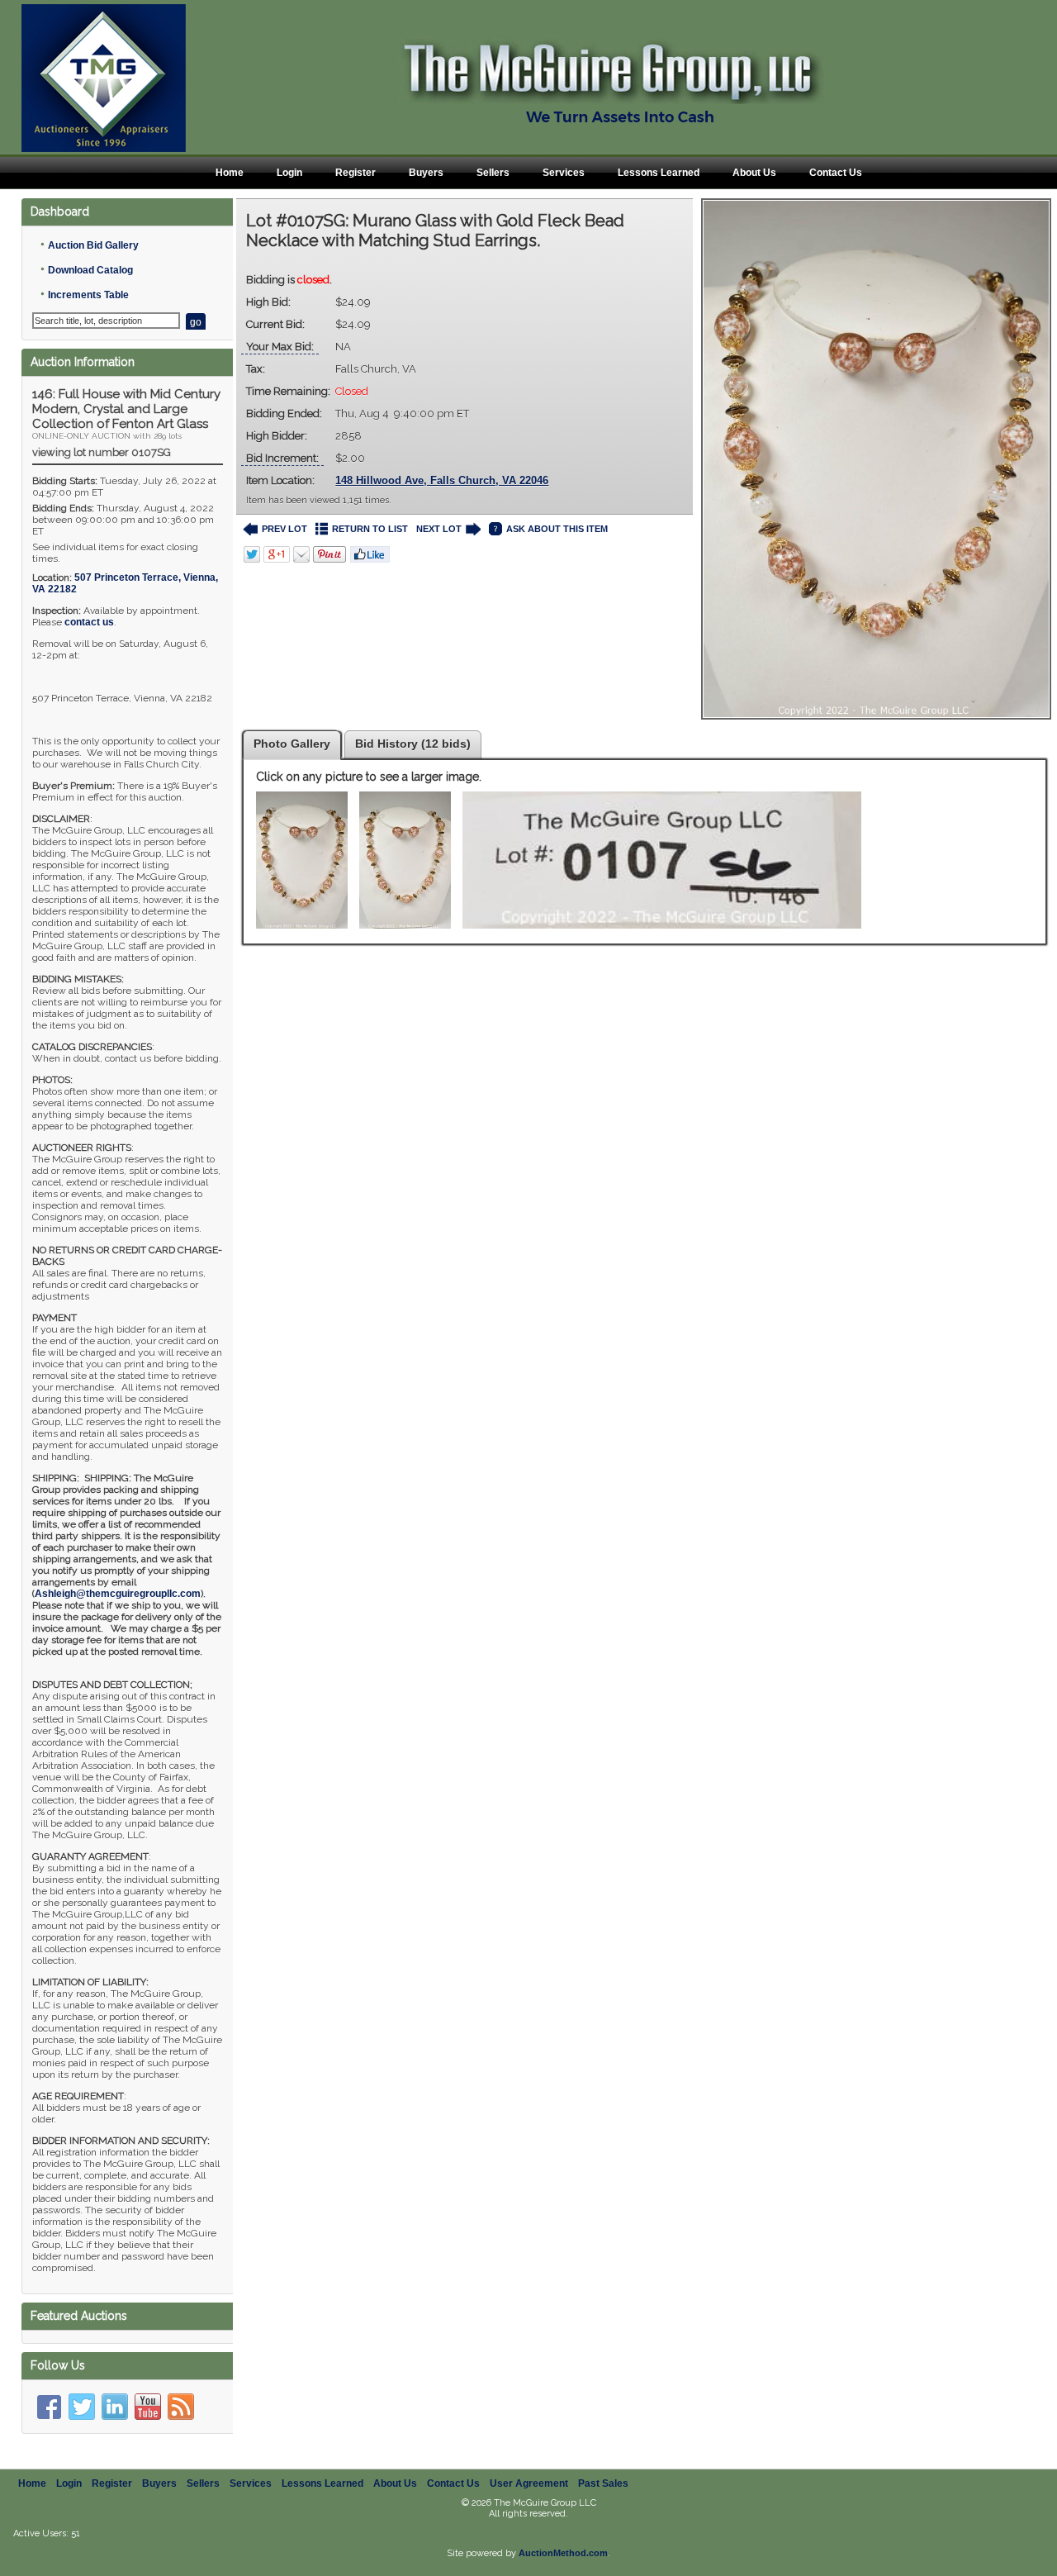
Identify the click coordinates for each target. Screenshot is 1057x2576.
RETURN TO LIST (370, 529)
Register (355, 173)
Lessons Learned (659, 173)
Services (564, 173)
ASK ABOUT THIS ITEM (557, 529)
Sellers (493, 173)
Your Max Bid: (280, 347)
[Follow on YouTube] (148, 2407)
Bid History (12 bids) (413, 744)
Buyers (426, 173)
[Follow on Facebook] (49, 2407)
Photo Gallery (292, 744)
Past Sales (603, 2483)
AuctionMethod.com (563, 2553)
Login (289, 173)
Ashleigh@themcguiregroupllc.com (118, 1594)
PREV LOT (284, 529)
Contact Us (836, 173)
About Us (754, 173)
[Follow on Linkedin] (115, 2407)
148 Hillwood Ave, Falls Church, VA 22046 (442, 480)
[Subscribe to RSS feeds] (181, 2407)
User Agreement (529, 2483)
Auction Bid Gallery (93, 245)
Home (230, 173)
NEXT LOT (439, 529)
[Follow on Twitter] (82, 2407)
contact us (89, 622)
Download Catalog (90, 270)
